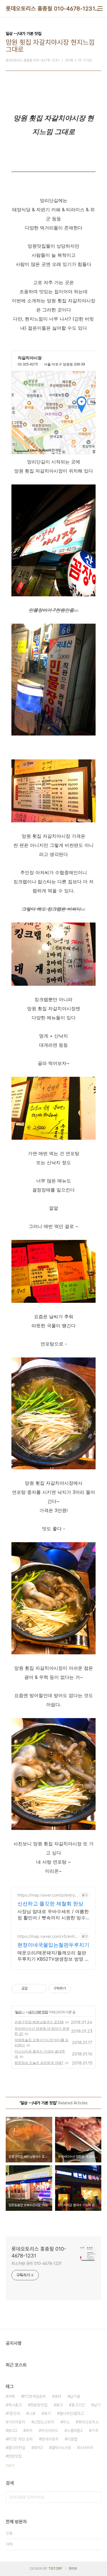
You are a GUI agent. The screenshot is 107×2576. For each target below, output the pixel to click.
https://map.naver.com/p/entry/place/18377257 (47, 1895)
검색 (96, 2497)
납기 (97, 2405)
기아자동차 (17, 2422)
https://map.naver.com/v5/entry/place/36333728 (48, 1936)
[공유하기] (33, 1989)
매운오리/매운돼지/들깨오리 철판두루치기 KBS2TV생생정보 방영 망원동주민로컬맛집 (53, 1956)
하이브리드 (50, 2431)
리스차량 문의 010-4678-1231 (37, 2263)
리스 (66, 2422)
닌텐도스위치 (44, 2422)
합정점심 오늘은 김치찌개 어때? (39, 2063)
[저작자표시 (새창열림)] (74, 1989)
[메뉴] (100, 9)
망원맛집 (15, 2456)
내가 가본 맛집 (38, 2012)
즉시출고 (15, 2405)
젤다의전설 (17, 2448)
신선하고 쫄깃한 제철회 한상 (50, 1904)
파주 (29, 2431)
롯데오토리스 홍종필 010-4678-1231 (50, 9)
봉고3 (13, 2431)
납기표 (75, 2396)
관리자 (73, 2569)
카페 (11, 2396)
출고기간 (78, 2405)
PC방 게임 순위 (20, 2439)
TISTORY (55, 2569)
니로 (32, 2413)
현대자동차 (50, 2439)
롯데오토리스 (88, 2422)
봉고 (59, 2405)
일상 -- (20, 2012)
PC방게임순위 (35, 2396)
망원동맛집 (39, 2405)
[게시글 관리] (40, 1989)
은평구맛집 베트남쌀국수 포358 (39, 2022)
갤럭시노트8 (61, 2448)
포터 (58, 2396)
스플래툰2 (75, 2431)
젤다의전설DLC (72, 2413)
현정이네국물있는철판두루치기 (53, 1945)
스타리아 (86, 2448)
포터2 (38, 2448)
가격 (95, 2431)
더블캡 (72, 2439)
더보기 (10, 2466)
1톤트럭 (14, 2413)
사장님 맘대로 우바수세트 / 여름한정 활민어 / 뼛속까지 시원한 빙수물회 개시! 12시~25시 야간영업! (53, 1915)
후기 (47, 2413)
